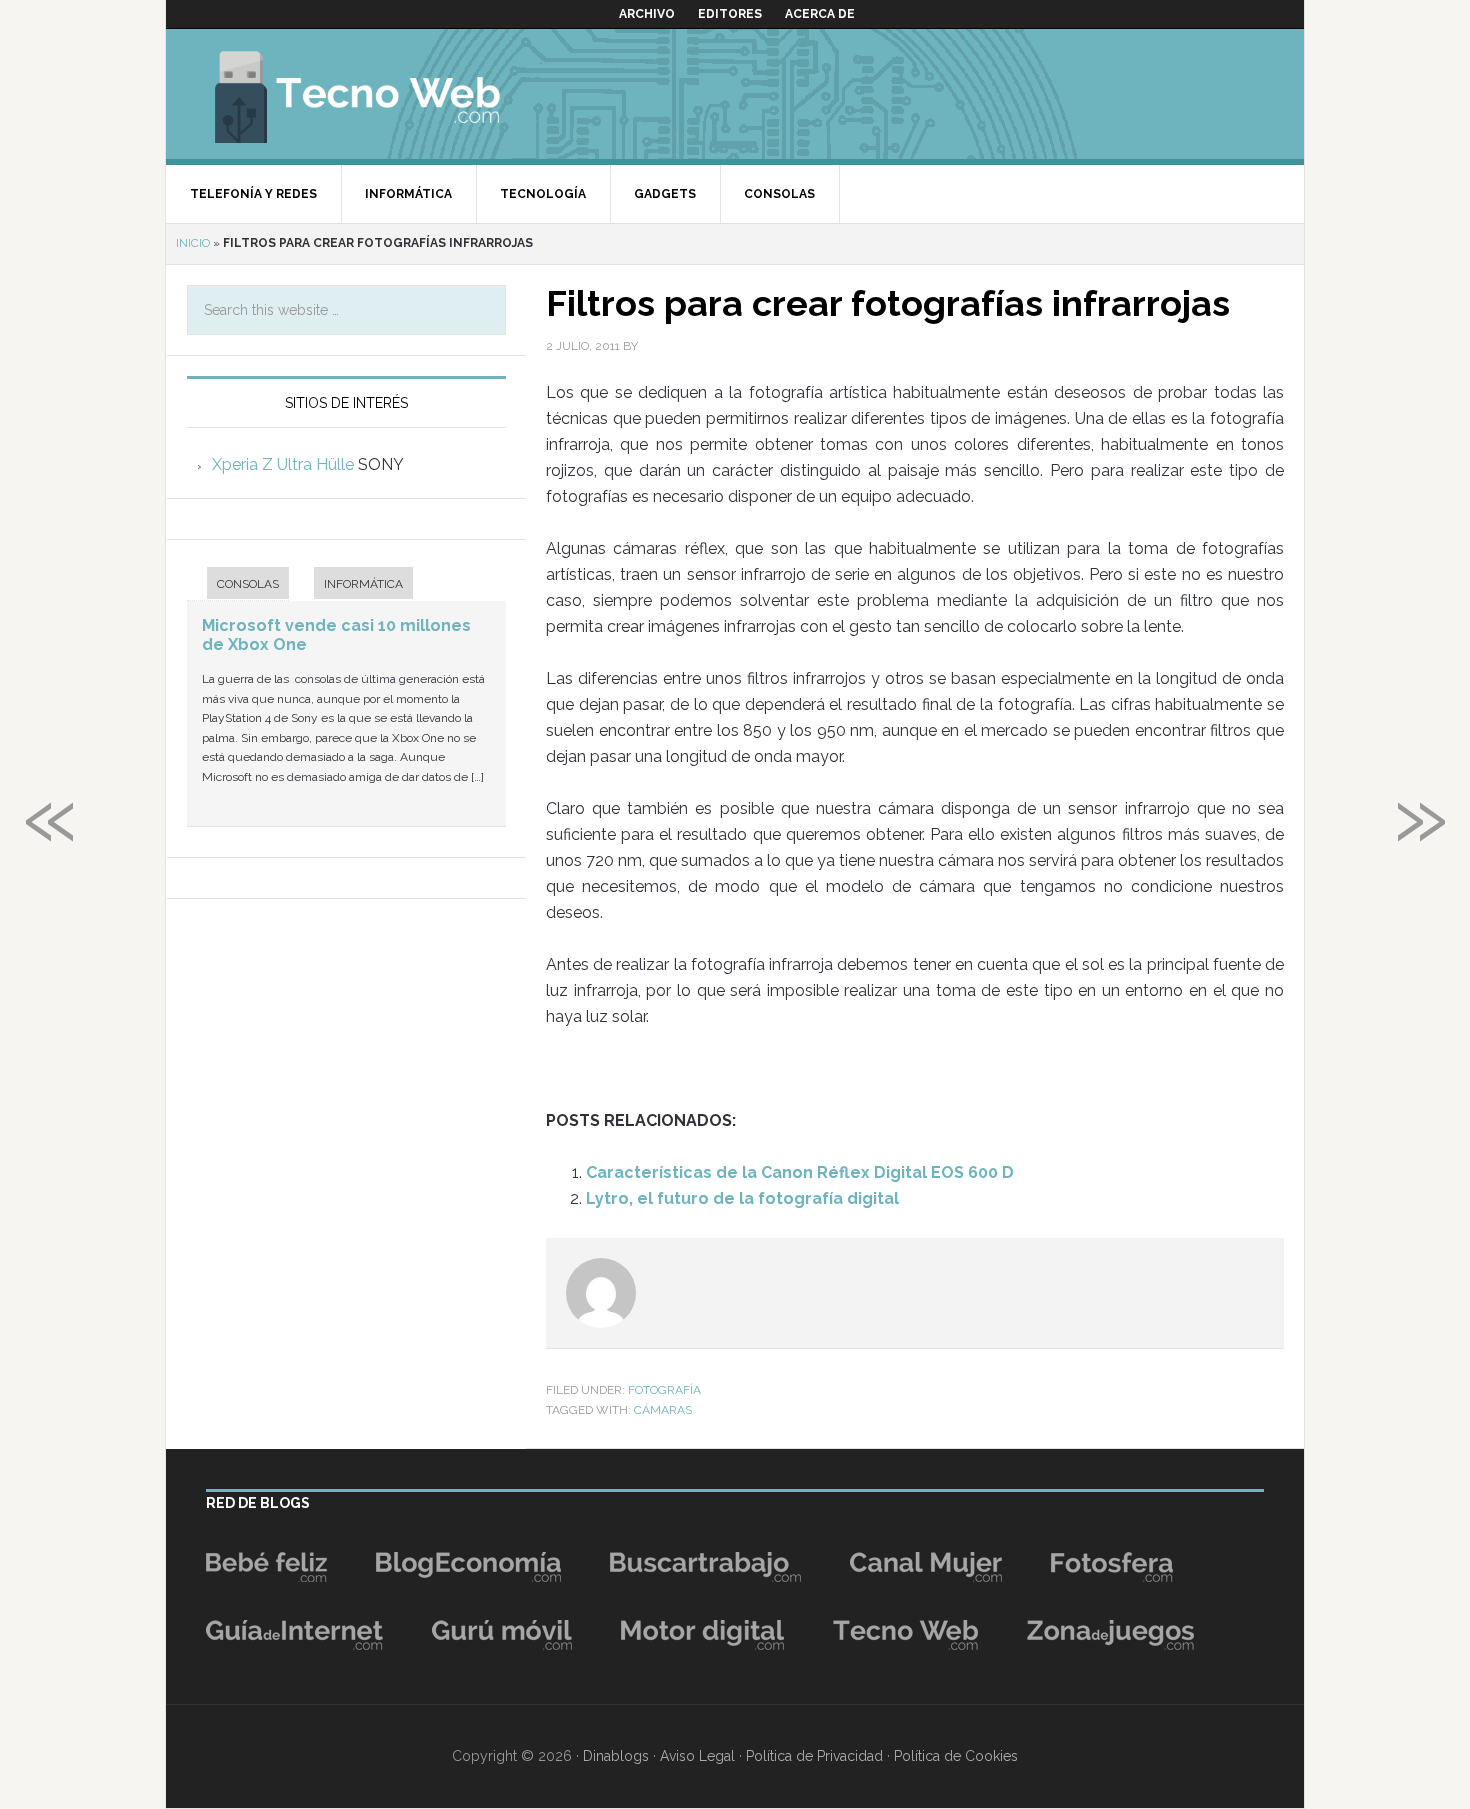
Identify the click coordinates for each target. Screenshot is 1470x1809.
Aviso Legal (697, 1756)
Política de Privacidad (814, 1756)
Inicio (193, 243)
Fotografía (664, 1390)
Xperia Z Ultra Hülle (283, 464)
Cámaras (663, 1410)
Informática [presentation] (363, 584)
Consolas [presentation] (248, 584)
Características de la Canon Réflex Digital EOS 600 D (800, 1172)
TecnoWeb (381, 94)
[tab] (238, 585)
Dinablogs (616, 1756)
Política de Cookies (956, 1756)
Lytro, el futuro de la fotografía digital (742, 1198)
